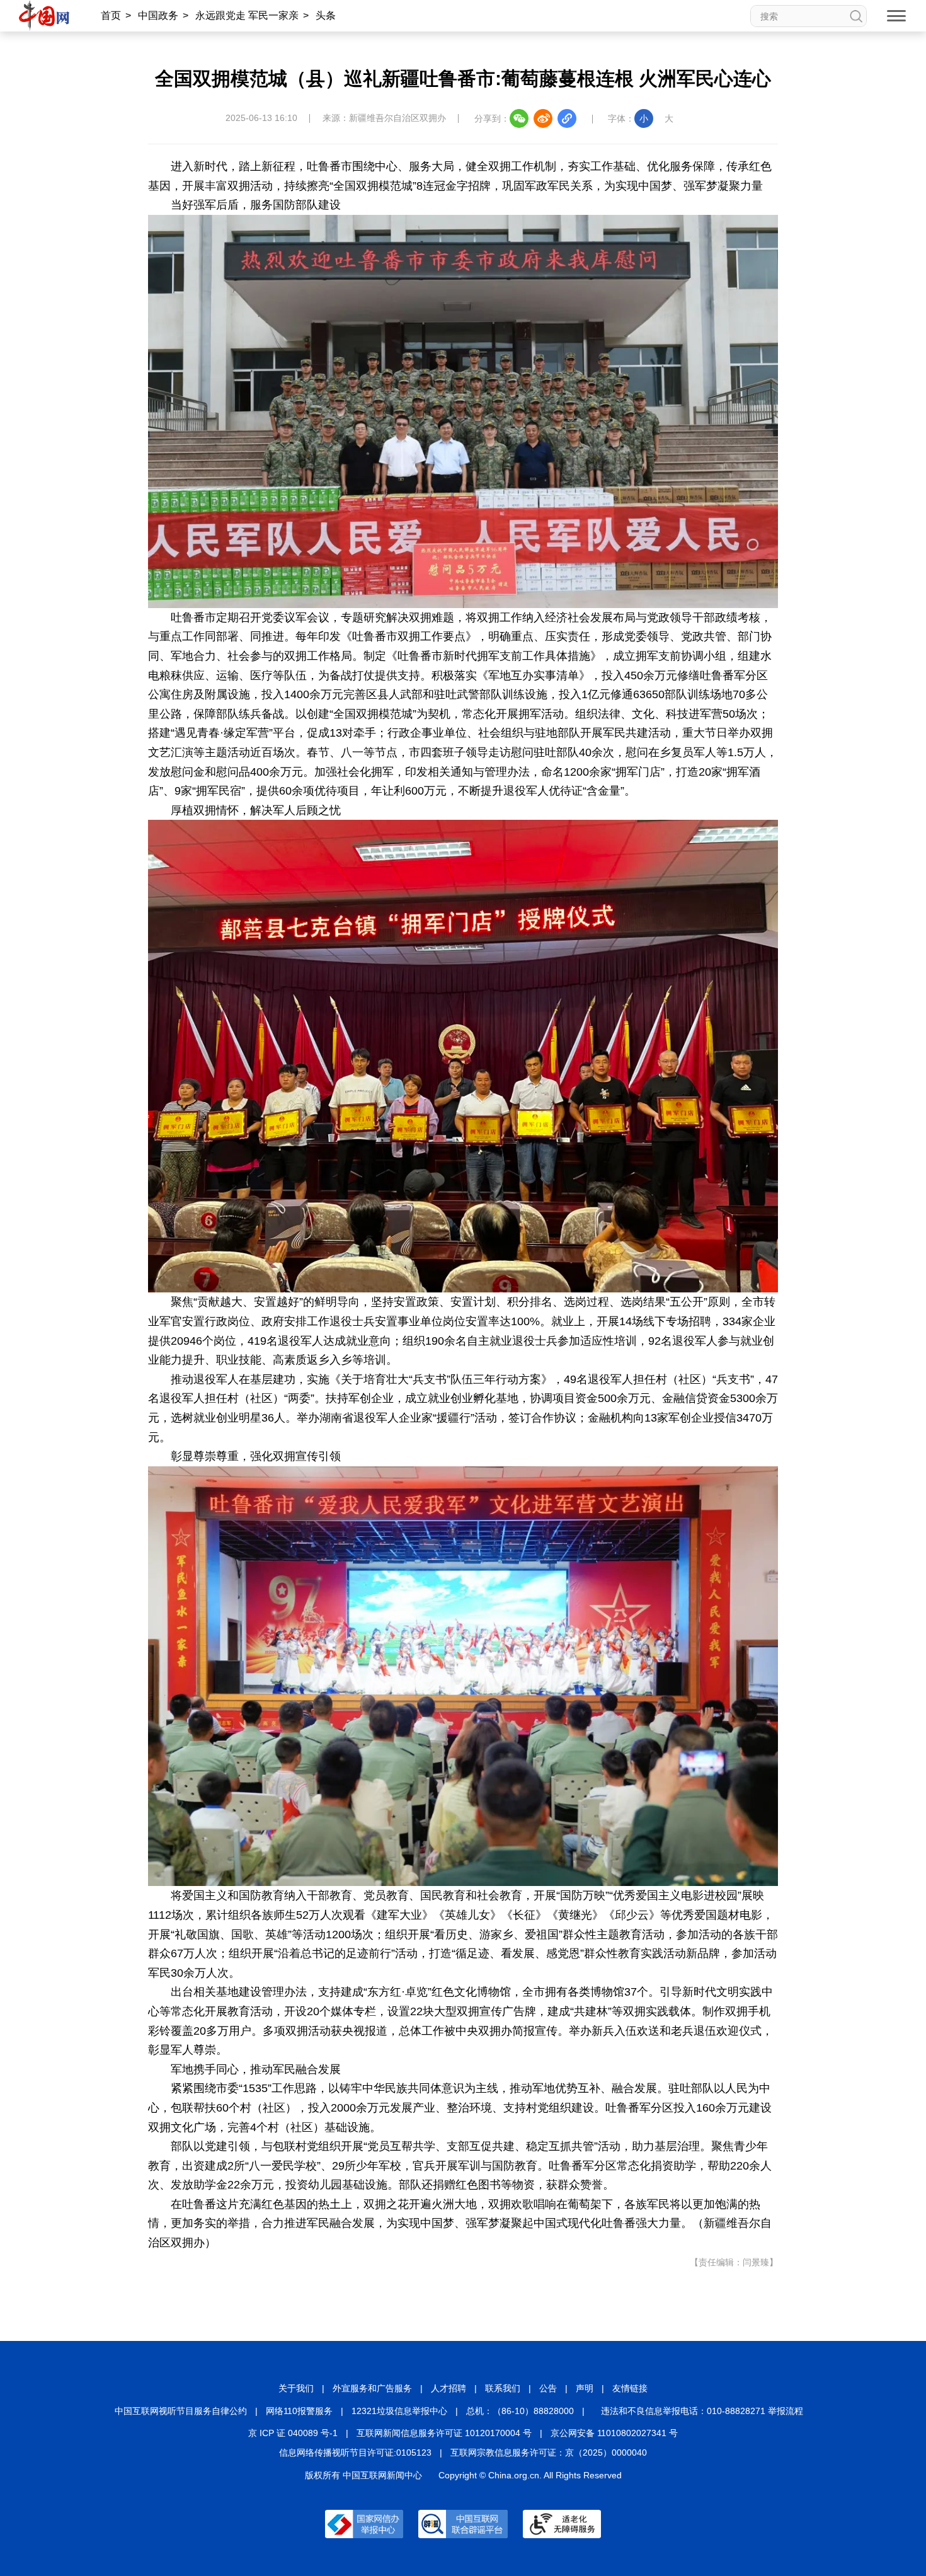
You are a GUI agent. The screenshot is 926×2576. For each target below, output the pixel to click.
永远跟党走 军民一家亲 (247, 15)
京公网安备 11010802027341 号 (614, 2433)
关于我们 (296, 2388)
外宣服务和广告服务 (372, 2388)
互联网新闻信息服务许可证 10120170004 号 (444, 2433)
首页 (111, 15)
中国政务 (158, 15)
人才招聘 (449, 2388)
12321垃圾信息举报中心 (399, 2411)
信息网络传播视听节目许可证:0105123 (355, 2452)
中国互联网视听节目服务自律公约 (181, 2411)
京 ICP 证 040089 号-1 (293, 2433)
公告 (548, 2388)
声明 (585, 2388)
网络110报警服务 (299, 2411)
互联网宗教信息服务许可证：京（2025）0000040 (549, 2452)
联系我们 (503, 2388)
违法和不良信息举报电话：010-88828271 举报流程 (702, 2411)
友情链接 (630, 2388)
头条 (326, 15)
